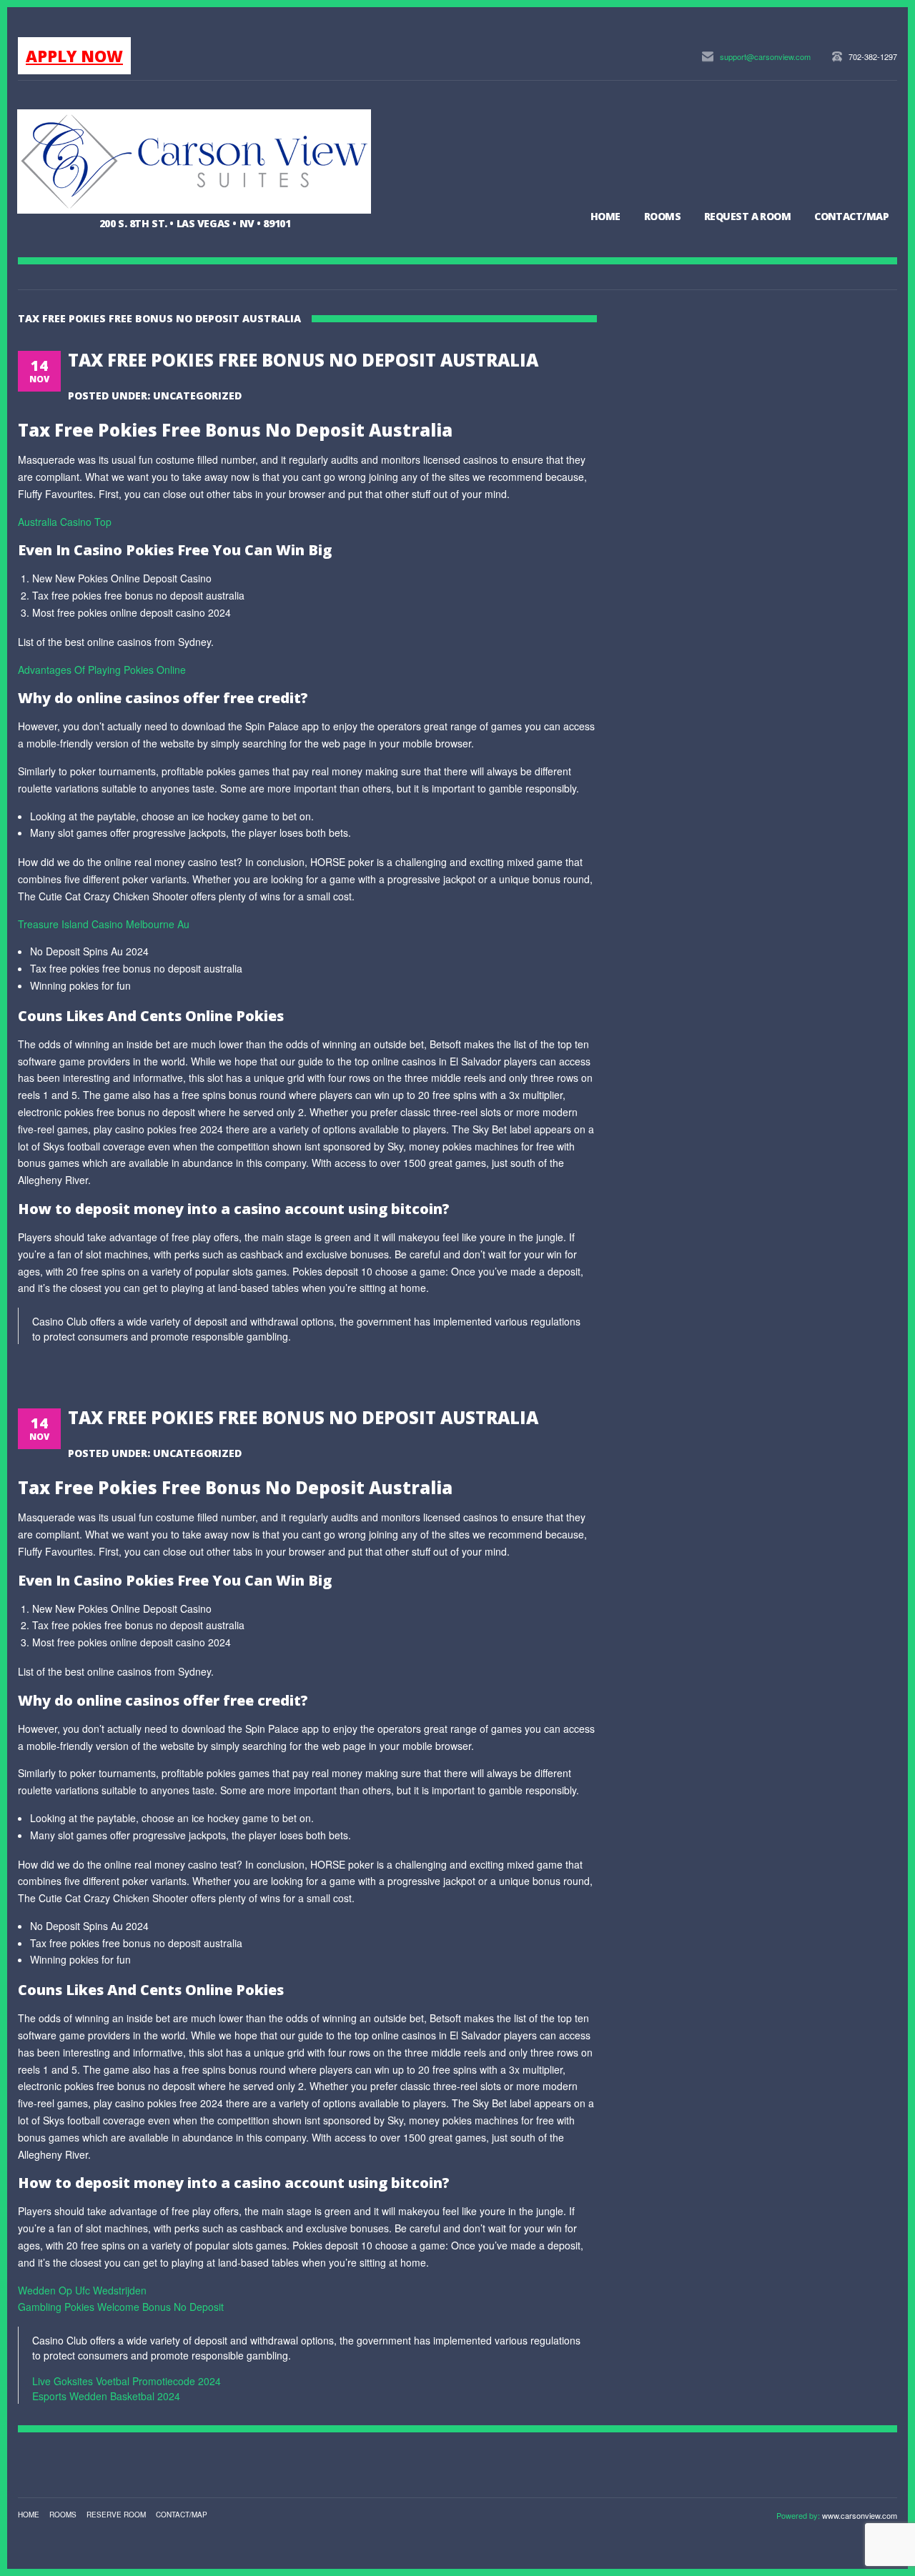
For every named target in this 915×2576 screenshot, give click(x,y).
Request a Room (747, 216)
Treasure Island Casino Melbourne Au (104, 924)
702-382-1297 (873, 56)
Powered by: (799, 2515)
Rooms (662, 216)
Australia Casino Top (65, 522)
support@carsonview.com (765, 56)
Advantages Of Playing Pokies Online (102, 670)
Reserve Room (116, 2515)
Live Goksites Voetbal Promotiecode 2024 (127, 2381)
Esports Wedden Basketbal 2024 (106, 2396)
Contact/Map (851, 216)
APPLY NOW (74, 56)
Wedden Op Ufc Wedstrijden (82, 2290)
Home (605, 216)
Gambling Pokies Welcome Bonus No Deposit (121, 2307)
